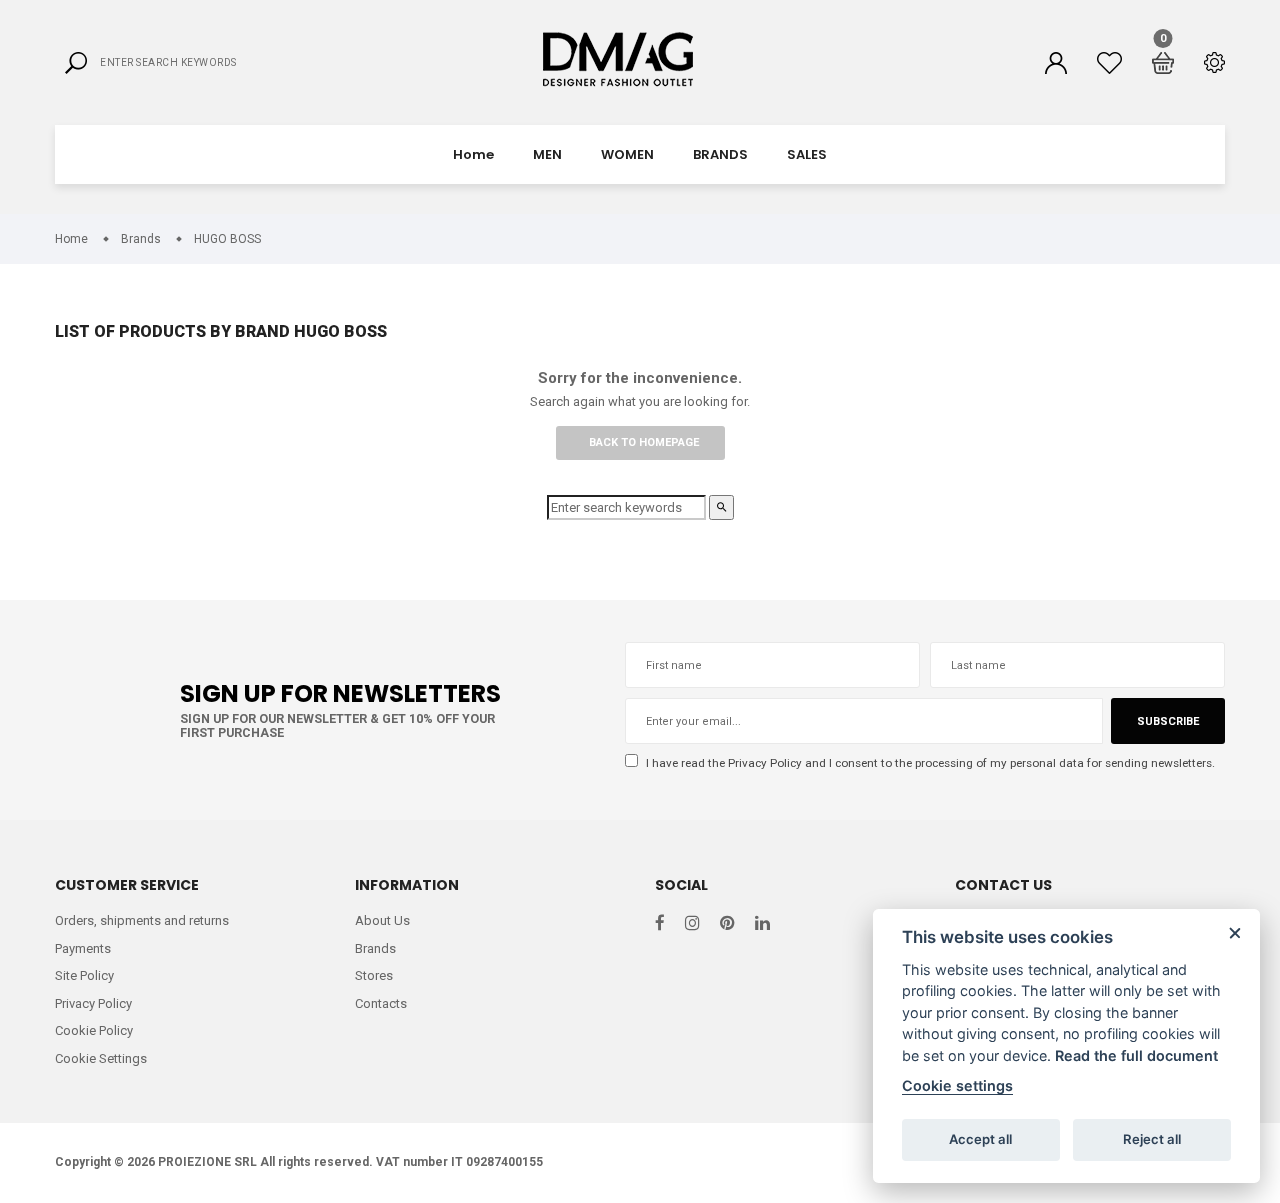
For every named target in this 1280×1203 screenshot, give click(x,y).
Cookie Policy (94, 1030)
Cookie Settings (101, 1058)
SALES (807, 154)
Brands (375, 948)
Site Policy (84, 975)
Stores (374, 975)
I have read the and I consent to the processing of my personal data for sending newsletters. (929, 763)
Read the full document (1136, 1055)
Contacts (381, 1003)
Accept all (980, 1139)
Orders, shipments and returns (142, 920)
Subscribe (1168, 721)
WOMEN (627, 154)
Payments (83, 948)
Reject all (1152, 1139)
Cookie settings (957, 1085)
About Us (382, 920)
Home (473, 154)
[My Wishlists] (1109, 63)
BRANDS (720, 154)
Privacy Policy (765, 763)
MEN (547, 154)
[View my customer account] (1056, 63)
